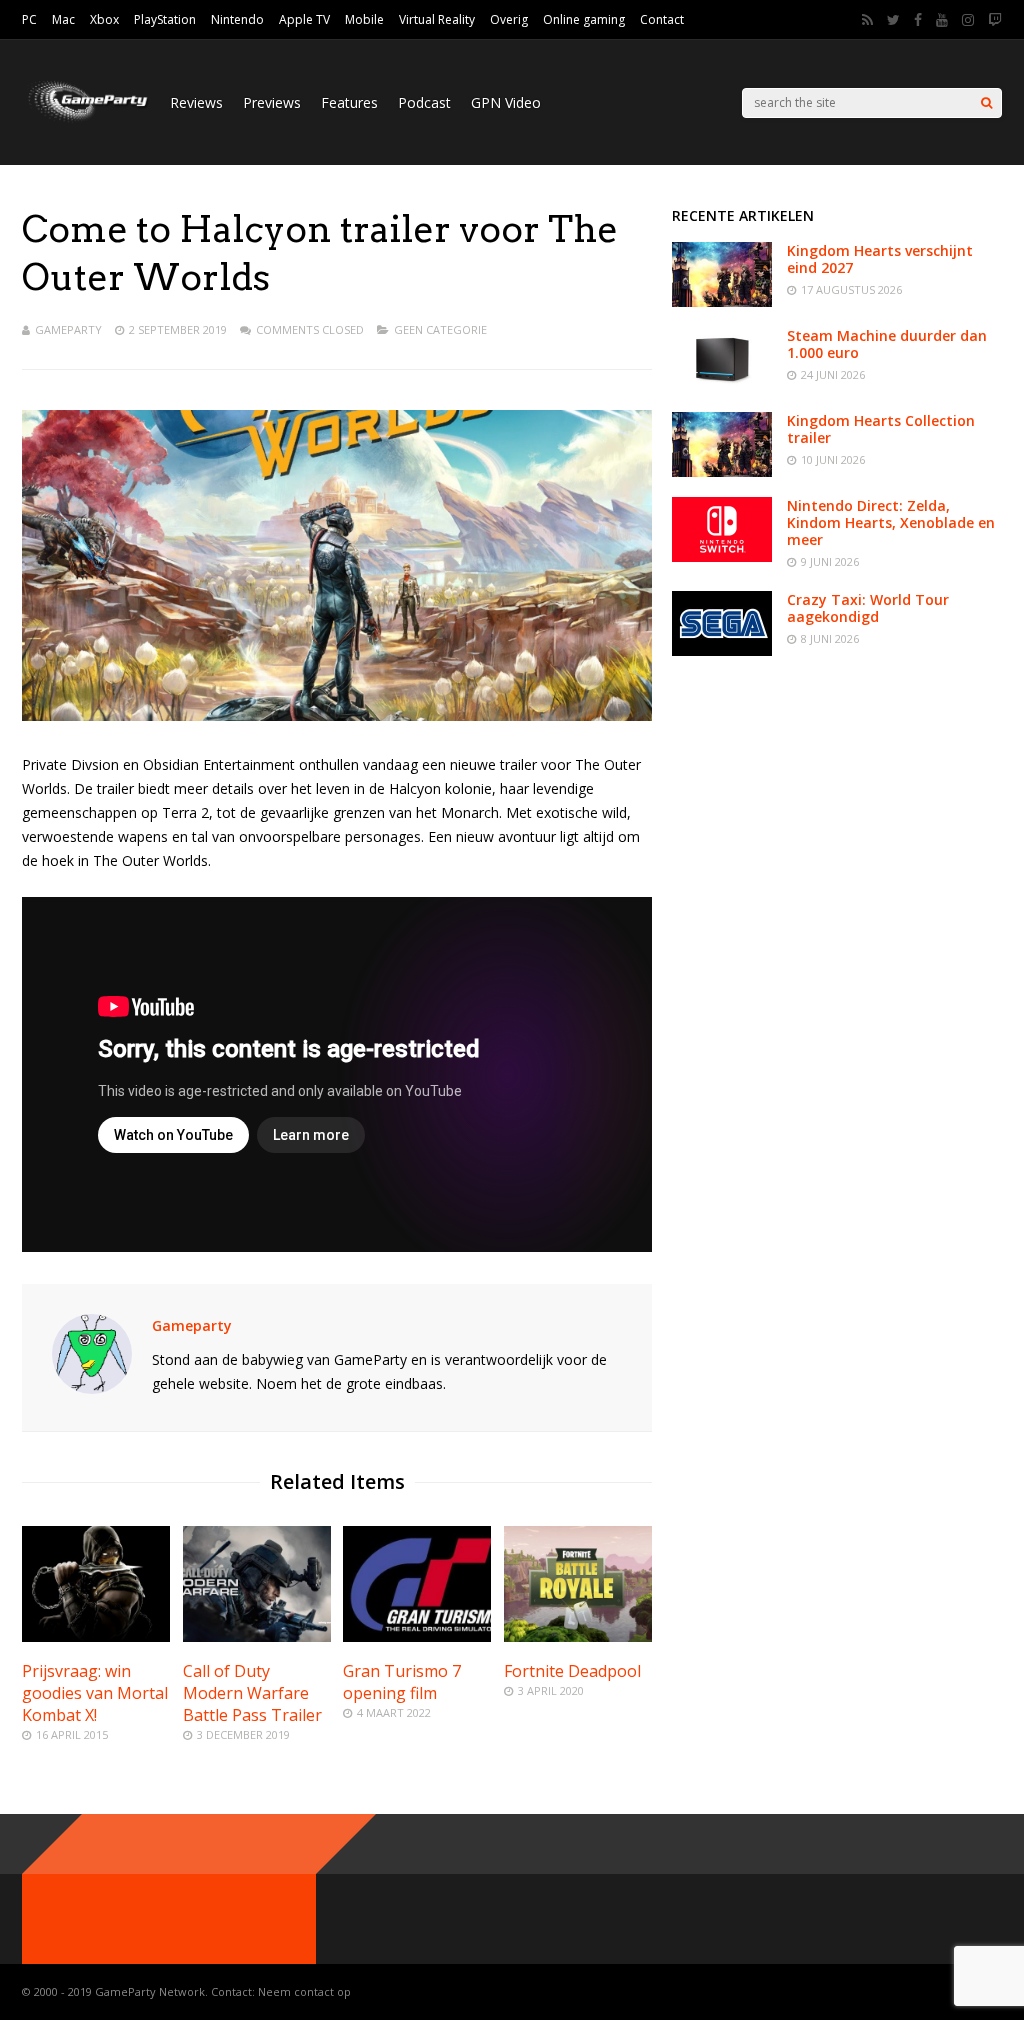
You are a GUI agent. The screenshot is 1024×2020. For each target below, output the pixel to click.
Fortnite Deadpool (572, 1671)
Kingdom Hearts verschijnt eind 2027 (880, 259)
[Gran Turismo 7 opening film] (417, 1636)
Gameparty (68, 329)
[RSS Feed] (867, 20)
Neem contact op (304, 1991)
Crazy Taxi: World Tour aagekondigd (868, 608)
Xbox (104, 19)
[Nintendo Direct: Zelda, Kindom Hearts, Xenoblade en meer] (722, 556)
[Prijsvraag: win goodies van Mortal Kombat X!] (96, 1636)
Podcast (424, 102)
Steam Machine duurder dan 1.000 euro (887, 344)
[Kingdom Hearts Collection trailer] (722, 471)
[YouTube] (942, 20)
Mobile (364, 19)
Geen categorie (440, 329)
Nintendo (237, 19)
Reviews (196, 102)
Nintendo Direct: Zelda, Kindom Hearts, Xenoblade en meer (891, 522)
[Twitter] (893, 20)
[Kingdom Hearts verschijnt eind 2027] (722, 301)
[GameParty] (86, 120)
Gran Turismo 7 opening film (402, 1682)
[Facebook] (918, 20)
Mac (63, 19)
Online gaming (584, 19)
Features (349, 102)
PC (29, 19)
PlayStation (165, 19)
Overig (509, 19)
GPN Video (506, 102)
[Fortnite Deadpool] (578, 1636)
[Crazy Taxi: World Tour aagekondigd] (722, 650)
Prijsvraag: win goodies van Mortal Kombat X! (95, 1693)
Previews (272, 102)
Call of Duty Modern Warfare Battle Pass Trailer (252, 1693)
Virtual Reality (437, 19)
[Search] (986, 103)
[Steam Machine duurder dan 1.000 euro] (722, 386)
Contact (662, 19)
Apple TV (304, 19)
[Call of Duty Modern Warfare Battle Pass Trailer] (257, 1636)
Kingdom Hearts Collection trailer (881, 429)
